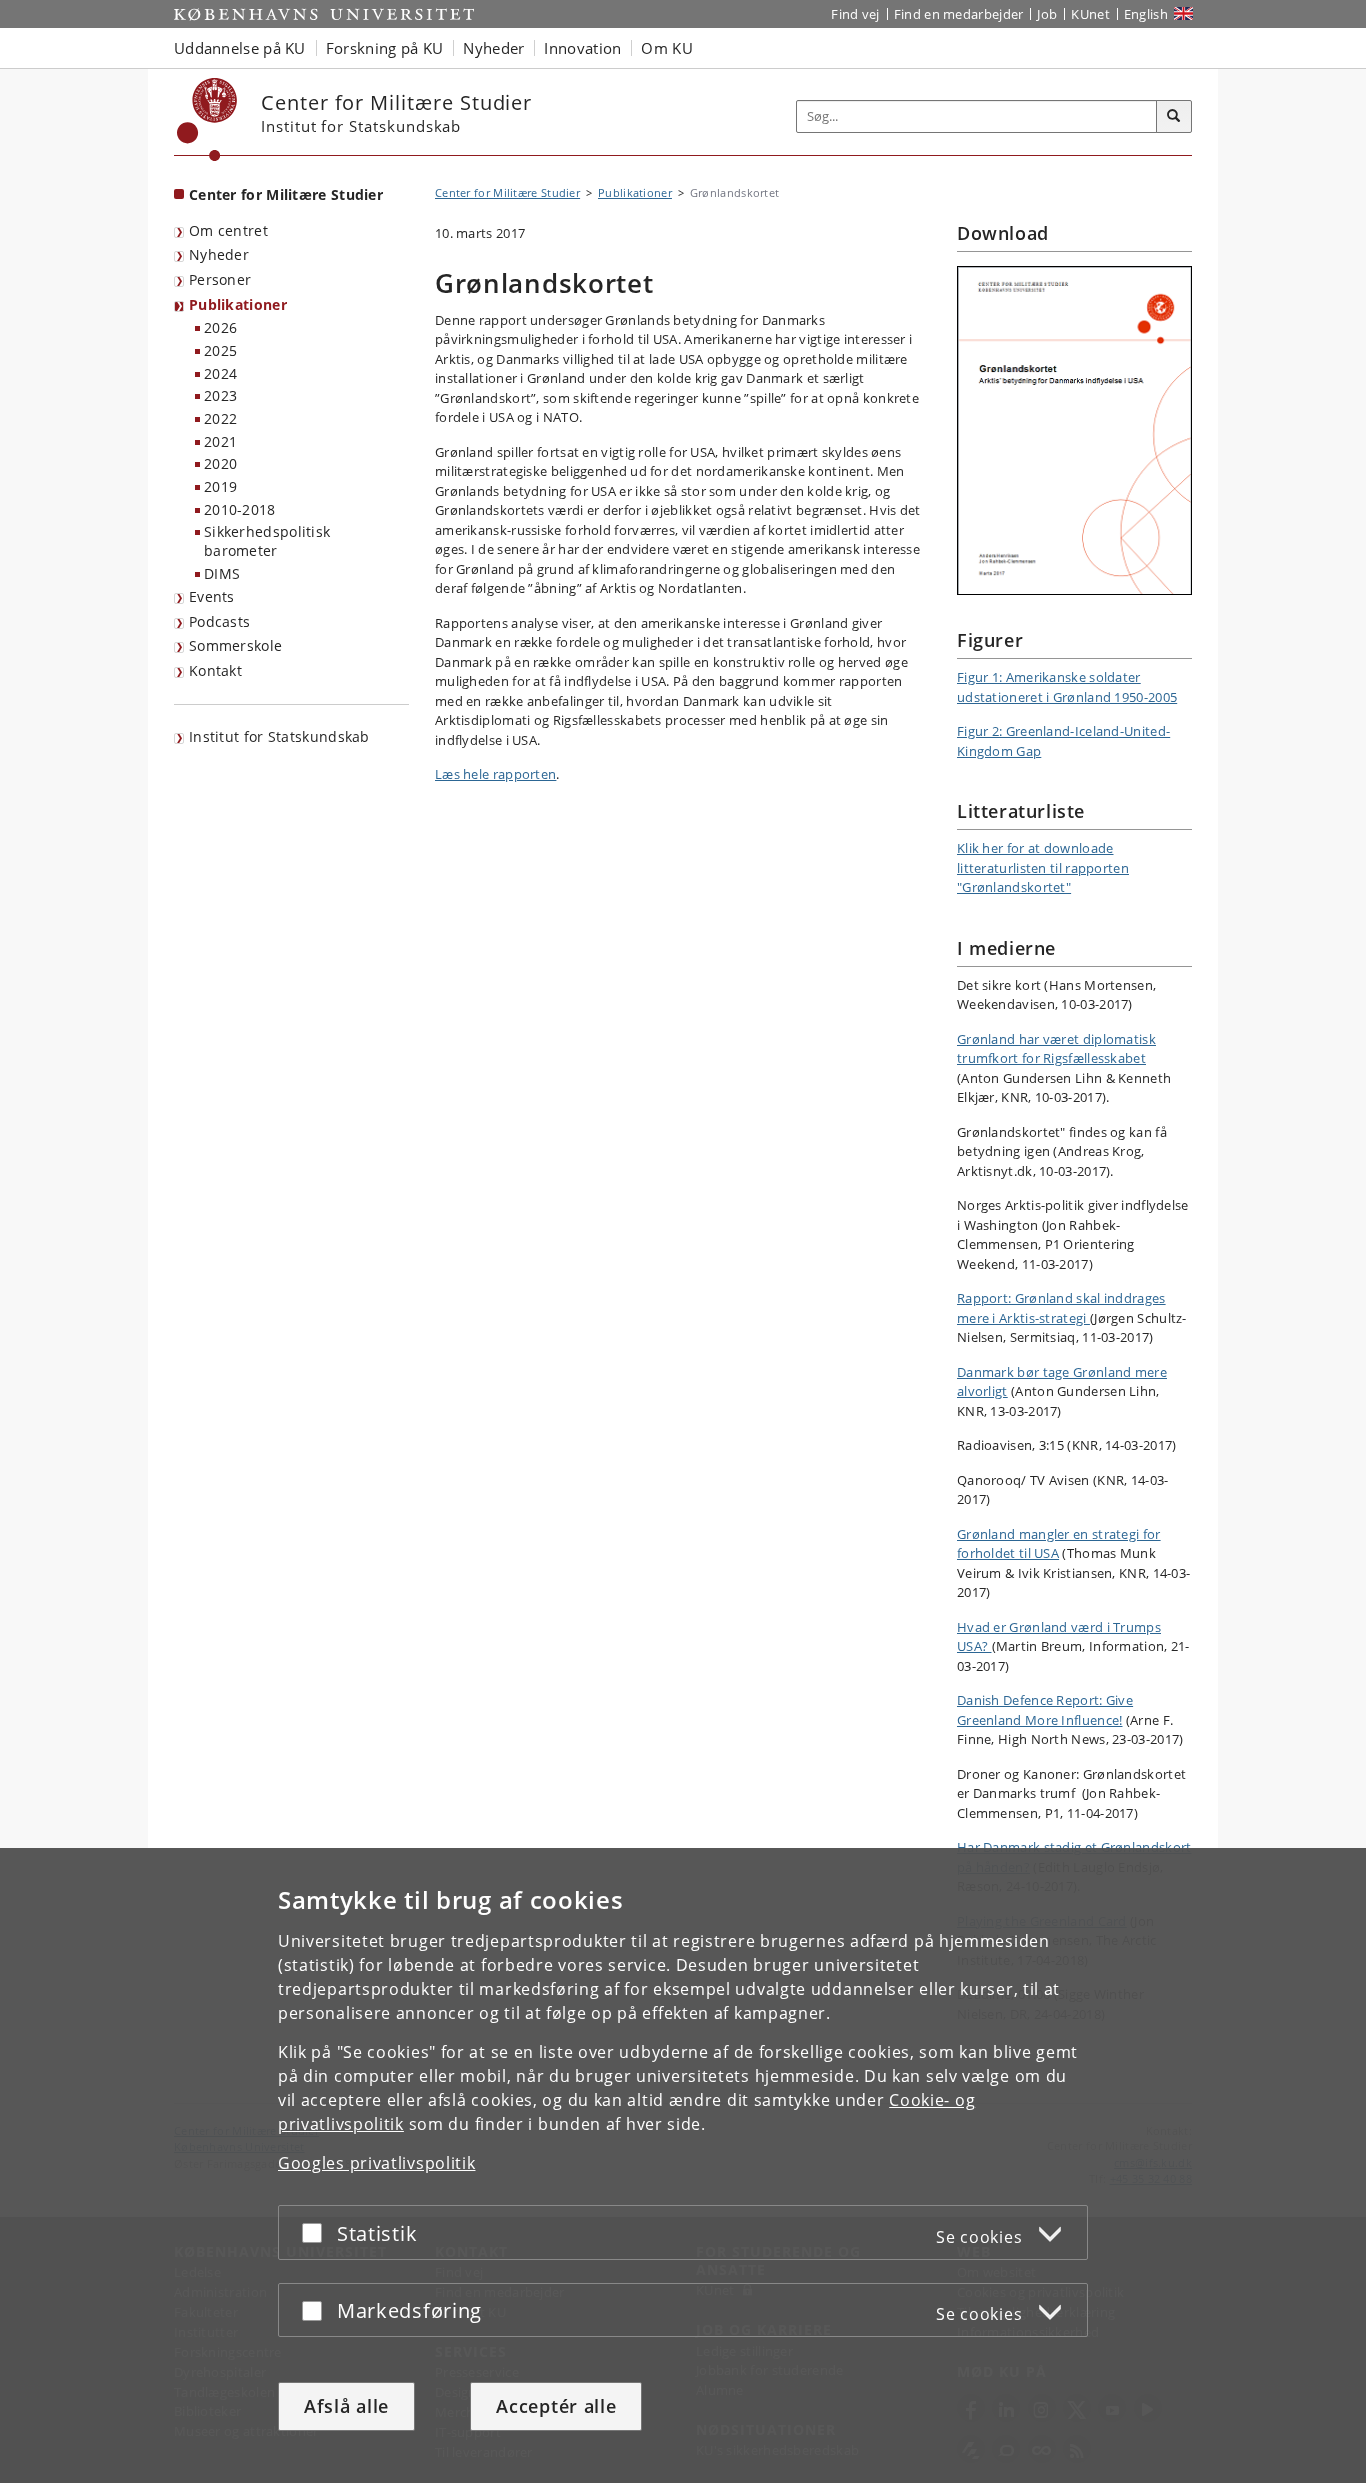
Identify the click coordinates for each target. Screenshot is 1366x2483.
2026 (220, 327)
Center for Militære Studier (286, 194)
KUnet (1090, 14)
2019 (220, 486)
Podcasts (219, 621)
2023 (220, 395)
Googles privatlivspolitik (377, 2163)
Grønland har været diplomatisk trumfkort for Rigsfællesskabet (1056, 1049)
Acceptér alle (556, 2406)
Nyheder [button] (493, 48)
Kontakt (215, 670)
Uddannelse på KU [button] (240, 48)
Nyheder (219, 254)
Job (1047, 14)
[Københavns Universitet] (207, 119)
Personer (220, 279)
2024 (220, 373)
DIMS (222, 573)
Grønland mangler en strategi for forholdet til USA (1059, 1544)
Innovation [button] (582, 48)
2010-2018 (240, 509)
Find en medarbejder (959, 14)
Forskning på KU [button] (385, 48)
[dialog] (683, 2165)
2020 (220, 463)
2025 (220, 350)
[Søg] (1174, 117)
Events (212, 596)
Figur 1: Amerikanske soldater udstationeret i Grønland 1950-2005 (1067, 687)
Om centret (228, 230)
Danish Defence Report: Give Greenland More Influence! (1045, 1710)
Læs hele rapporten (495, 774)
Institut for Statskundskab (279, 736)
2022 (220, 418)
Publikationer (238, 304)
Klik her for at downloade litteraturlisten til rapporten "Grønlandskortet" (1043, 867)
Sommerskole (235, 645)
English (1146, 14)
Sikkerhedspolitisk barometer (267, 541)
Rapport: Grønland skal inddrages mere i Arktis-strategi (1061, 1308)
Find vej (855, 14)
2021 (220, 441)
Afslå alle (346, 2406)
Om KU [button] (667, 48)
